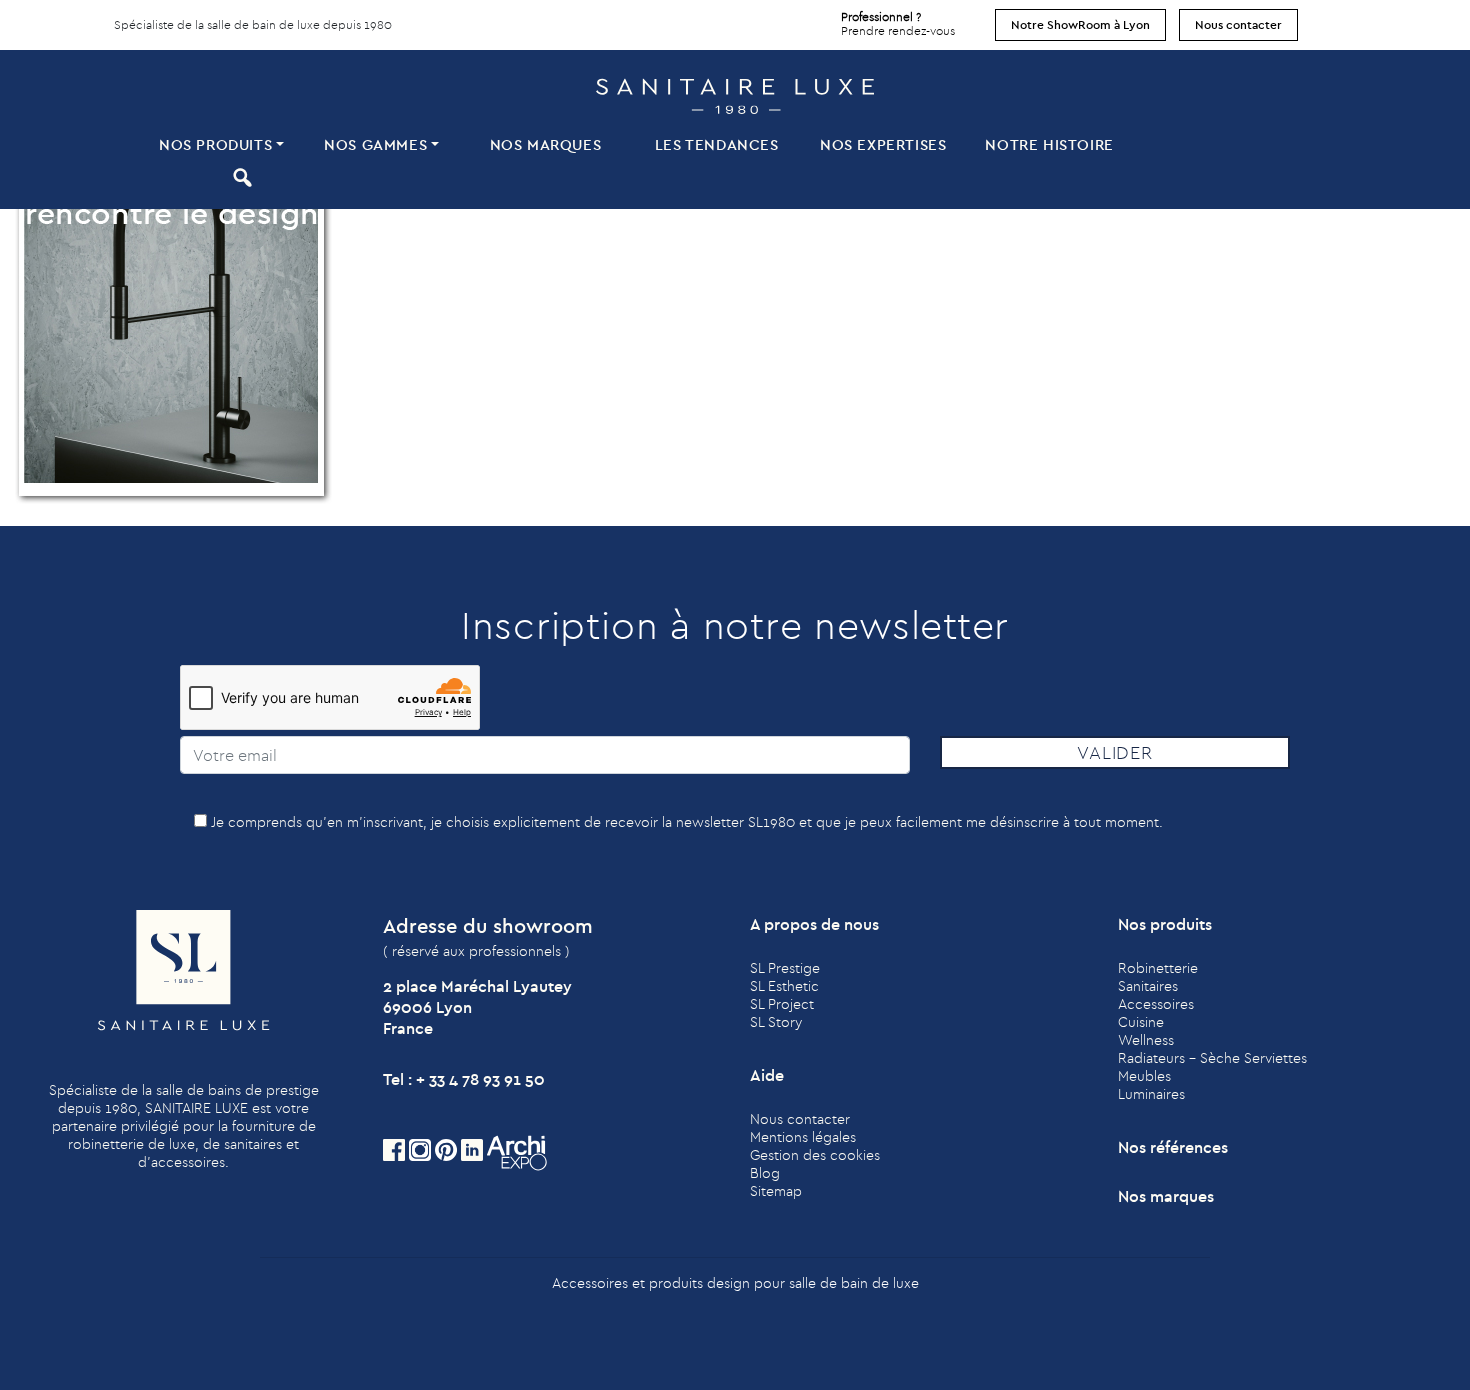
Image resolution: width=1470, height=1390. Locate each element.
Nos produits (215, 144)
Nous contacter (1238, 24)
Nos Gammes (375, 144)
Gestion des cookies (815, 1155)
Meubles (1144, 1076)
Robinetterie (1158, 968)
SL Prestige (785, 968)
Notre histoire (1049, 144)
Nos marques (546, 144)
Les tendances (717, 144)
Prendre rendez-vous (898, 23)
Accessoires (1156, 1004)
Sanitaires (1148, 986)
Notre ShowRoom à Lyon (1080, 24)
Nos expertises (883, 144)
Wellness (1146, 1040)
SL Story (776, 1022)
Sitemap (776, 1191)
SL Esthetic (784, 986)
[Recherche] (239, 176)
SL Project (782, 1004)
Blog (765, 1173)
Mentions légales (803, 1137)
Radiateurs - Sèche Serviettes (1212, 1058)
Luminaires (1151, 1094)
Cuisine (1141, 1022)
